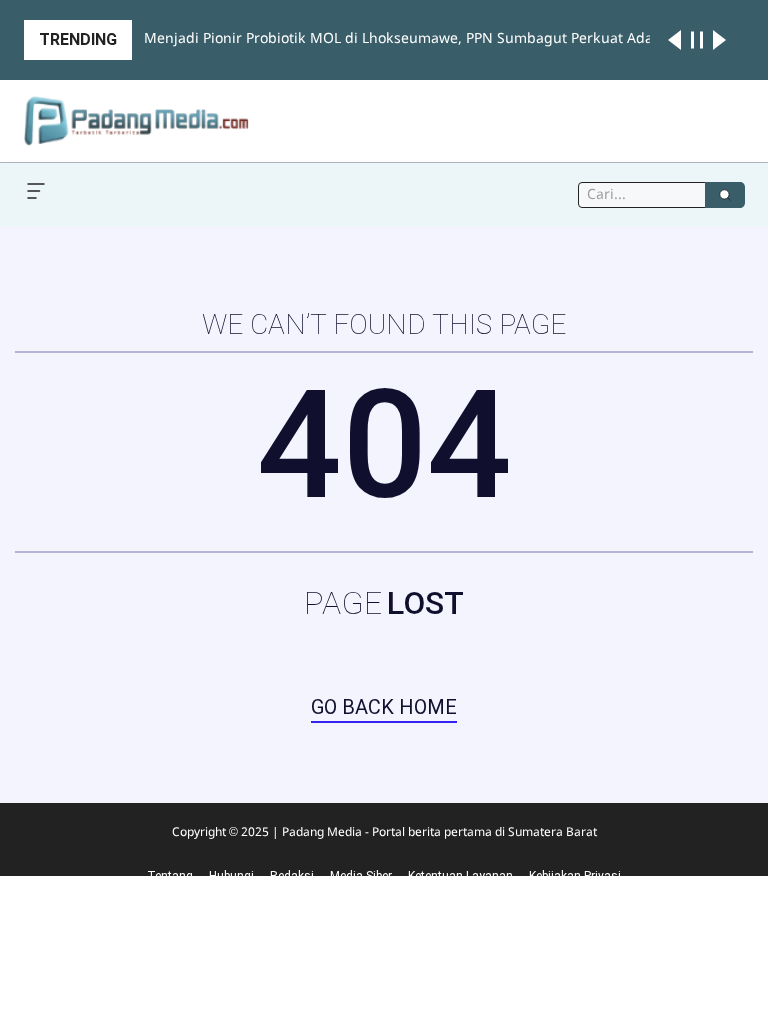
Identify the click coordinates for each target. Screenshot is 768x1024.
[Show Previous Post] (674, 40)
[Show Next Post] (719, 40)
